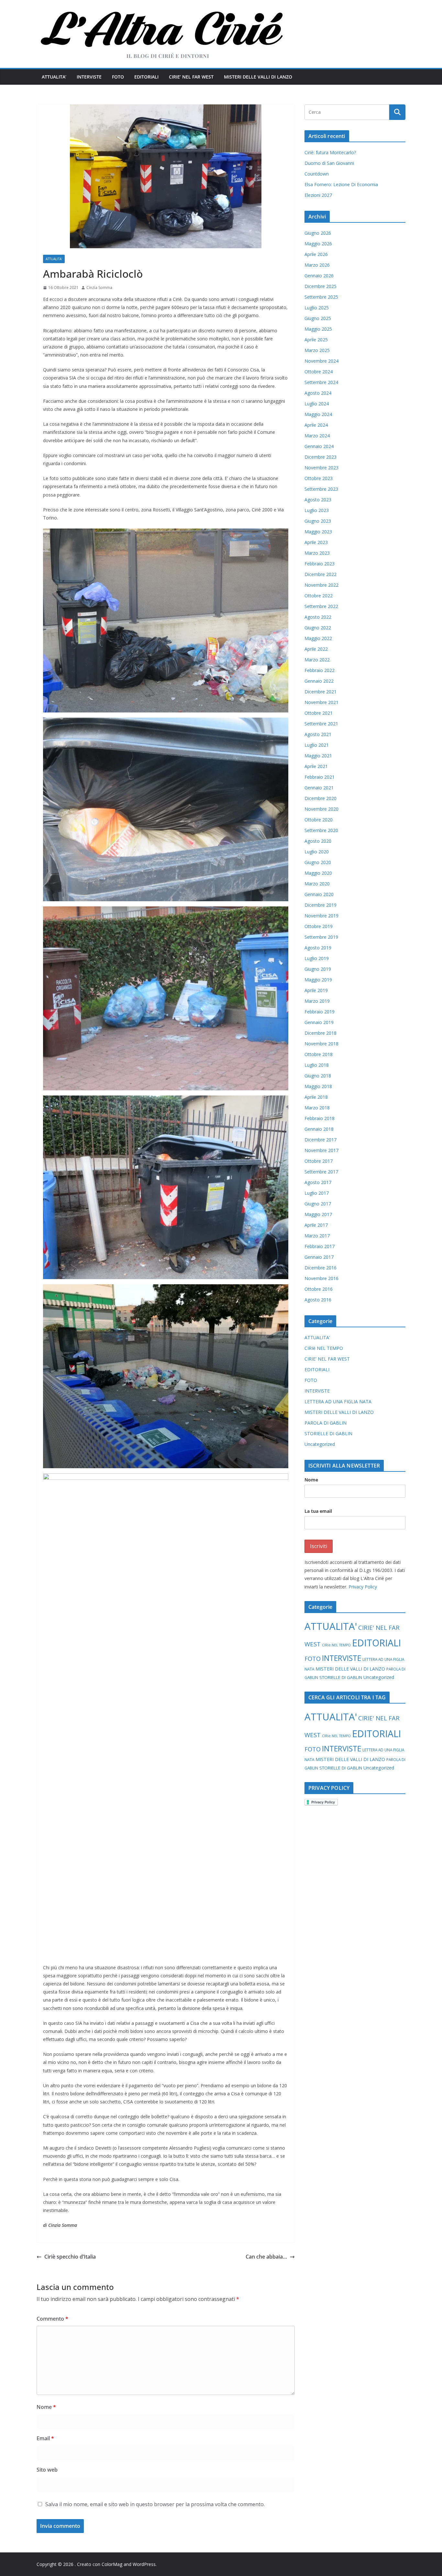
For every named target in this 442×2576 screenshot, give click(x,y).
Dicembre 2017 (320, 1140)
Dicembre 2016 (320, 1268)
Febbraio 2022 (320, 670)
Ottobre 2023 (319, 478)
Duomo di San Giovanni (329, 163)
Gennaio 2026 (319, 276)
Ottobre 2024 (319, 372)
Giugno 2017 (318, 1204)
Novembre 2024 (321, 361)
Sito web (47, 2470)
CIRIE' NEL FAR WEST (327, 1359)
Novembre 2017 (321, 1150)
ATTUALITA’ (54, 77)
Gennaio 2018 (319, 1129)
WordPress (144, 2564)
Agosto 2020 (318, 841)
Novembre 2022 (321, 585)
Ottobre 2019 (319, 926)
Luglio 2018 (317, 1065)
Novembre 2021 (321, 702)
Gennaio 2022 (319, 681)
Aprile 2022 (316, 649)
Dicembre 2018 (320, 1033)
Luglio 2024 (317, 404)
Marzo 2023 (317, 553)
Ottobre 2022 (319, 596)
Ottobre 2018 (319, 1054)
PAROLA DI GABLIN (326, 1423)
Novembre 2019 (321, 916)
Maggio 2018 (318, 1086)
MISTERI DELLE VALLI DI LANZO (258, 77)
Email (45, 2438)
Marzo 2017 (317, 1236)
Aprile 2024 (316, 425)
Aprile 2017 (316, 1225)
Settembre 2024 (321, 382)
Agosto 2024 (318, 393)
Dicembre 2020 (320, 798)
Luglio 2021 (317, 745)
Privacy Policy (363, 1587)
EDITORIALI (146, 77)
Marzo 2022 (317, 660)
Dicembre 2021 (320, 692)
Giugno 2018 (318, 1076)
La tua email (318, 1511)
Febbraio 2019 (320, 1012)
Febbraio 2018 (320, 1118)
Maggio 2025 (318, 329)
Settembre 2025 (321, 297)
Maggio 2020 (318, 873)
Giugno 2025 (318, 318)
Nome (46, 2407)
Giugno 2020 (318, 862)
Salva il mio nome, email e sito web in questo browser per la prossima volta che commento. (155, 2504)
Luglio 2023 (317, 510)
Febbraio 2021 (320, 777)
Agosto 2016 (318, 1300)
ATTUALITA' (54, 259)
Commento (52, 2319)
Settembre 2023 (321, 489)
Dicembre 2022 (320, 574)
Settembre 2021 (321, 724)
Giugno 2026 (318, 233)
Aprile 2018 (316, 1097)
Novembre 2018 (321, 1044)
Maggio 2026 (318, 244)
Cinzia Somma (99, 288)
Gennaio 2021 (319, 788)
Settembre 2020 (321, 830)
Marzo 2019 (317, 1001)
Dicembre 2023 (320, 457)
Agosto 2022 (318, 617)
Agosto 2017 (318, 1182)
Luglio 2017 (317, 1193)
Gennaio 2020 (319, 894)
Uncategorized (320, 1444)
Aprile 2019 (316, 990)
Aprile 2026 (316, 254)
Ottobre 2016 (319, 1289)
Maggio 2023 (318, 532)
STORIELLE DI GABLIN (328, 1433)
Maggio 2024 (318, 414)
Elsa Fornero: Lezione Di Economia (341, 184)
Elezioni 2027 (318, 195)
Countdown (317, 174)
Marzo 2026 (317, 265)
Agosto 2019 (318, 948)
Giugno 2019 (318, 969)
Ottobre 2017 (319, 1161)
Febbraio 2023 (320, 564)
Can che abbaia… (266, 2257)
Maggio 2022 (318, 638)
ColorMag (112, 2564)
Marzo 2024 (317, 436)
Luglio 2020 (317, 852)
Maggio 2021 (318, 756)
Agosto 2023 (318, 500)
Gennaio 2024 (319, 446)
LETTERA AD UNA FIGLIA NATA (338, 1401)
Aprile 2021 (316, 766)
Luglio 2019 (317, 958)
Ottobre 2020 (319, 820)
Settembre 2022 (321, 606)
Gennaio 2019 (319, 1022)
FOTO (118, 77)
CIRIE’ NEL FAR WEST (191, 77)
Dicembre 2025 (320, 286)
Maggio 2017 (318, 1214)
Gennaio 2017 (319, 1257)
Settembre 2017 (321, 1172)
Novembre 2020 (321, 809)
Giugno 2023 (318, 521)
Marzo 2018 (317, 1108)
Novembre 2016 (321, 1278)
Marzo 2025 (317, 350)
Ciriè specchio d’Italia (70, 2257)
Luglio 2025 (317, 308)
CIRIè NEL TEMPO (324, 1348)
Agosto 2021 (318, 734)
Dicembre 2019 (320, 905)
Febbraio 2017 (320, 1246)
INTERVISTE (89, 77)
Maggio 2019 (318, 980)
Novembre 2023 (321, 468)
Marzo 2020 (317, 884)
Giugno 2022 (318, 628)
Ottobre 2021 (319, 713)
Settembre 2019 (321, 937)
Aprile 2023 (316, 542)
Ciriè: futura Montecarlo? (330, 152)
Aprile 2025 (316, 340)
